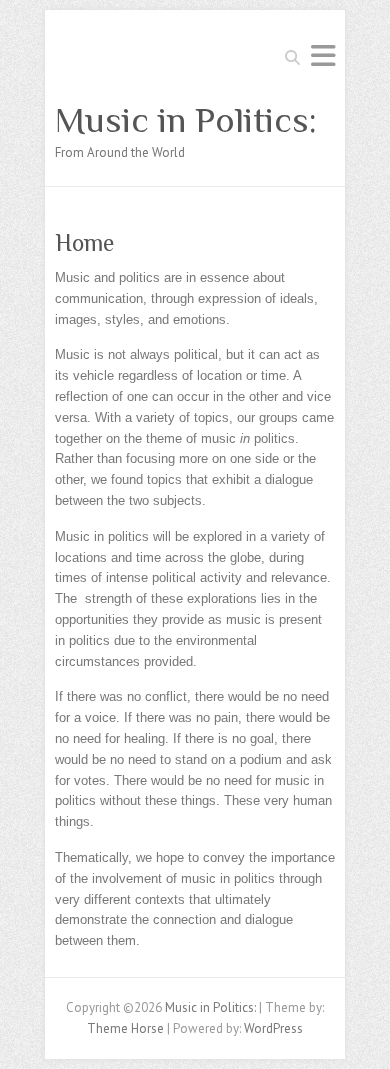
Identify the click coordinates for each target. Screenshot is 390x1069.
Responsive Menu (323, 55)
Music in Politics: (186, 120)
